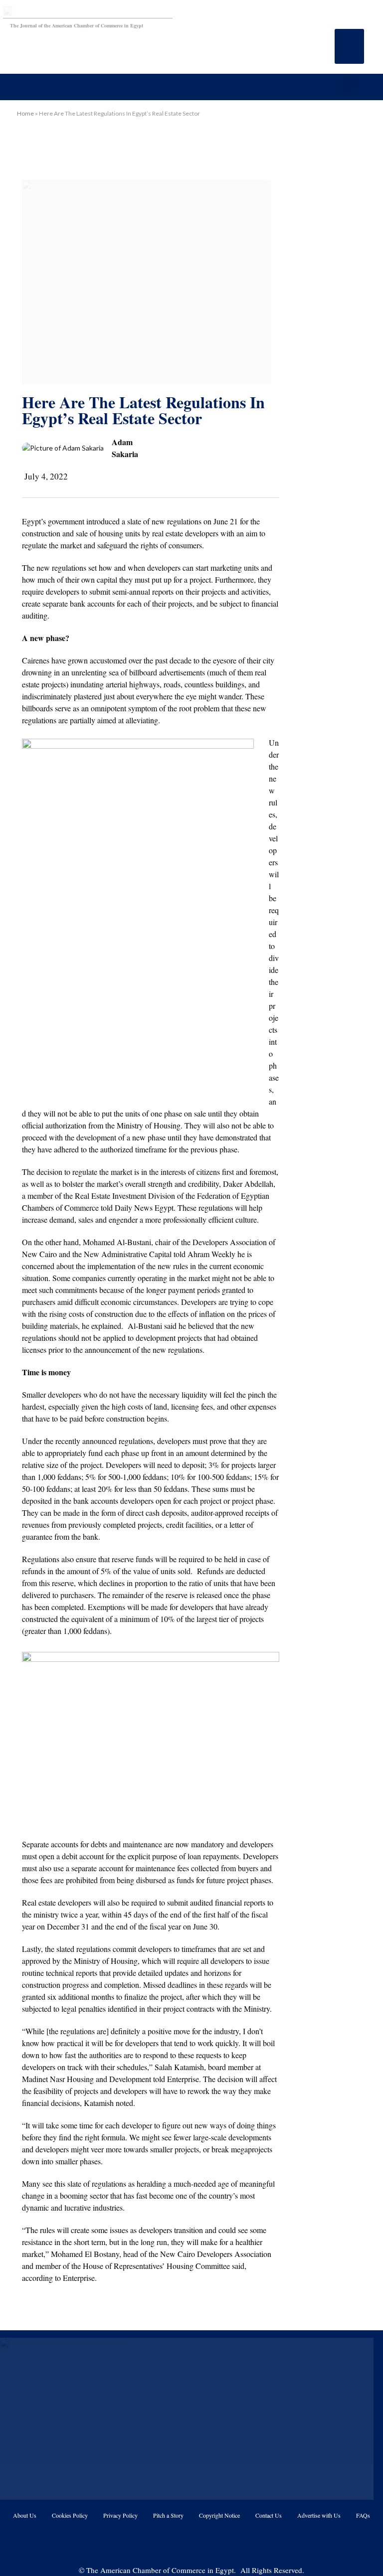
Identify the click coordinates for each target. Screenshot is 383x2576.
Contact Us (269, 2515)
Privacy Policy (120, 2515)
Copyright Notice (219, 2515)
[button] (349, 46)
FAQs (363, 2515)
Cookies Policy (70, 2515)
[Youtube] (179, 2543)
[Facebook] (154, 2543)
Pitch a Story (168, 2515)
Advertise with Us (319, 2515)
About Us (25, 2515)
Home (25, 113)
